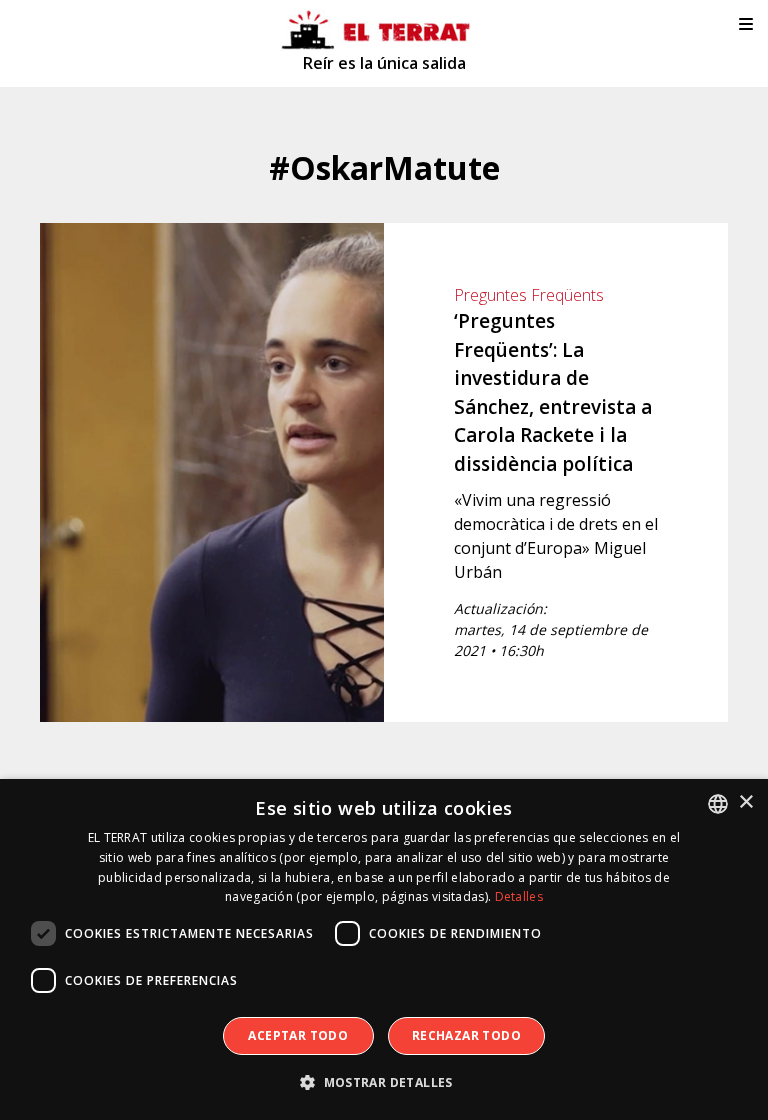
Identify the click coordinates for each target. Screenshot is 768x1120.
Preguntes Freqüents (529, 295)
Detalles (519, 896)
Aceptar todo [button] (298, 1035)
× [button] (745, 802)
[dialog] (384, 949)
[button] (384, 1083)
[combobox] (718, 804)
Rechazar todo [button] (466, 1035)
